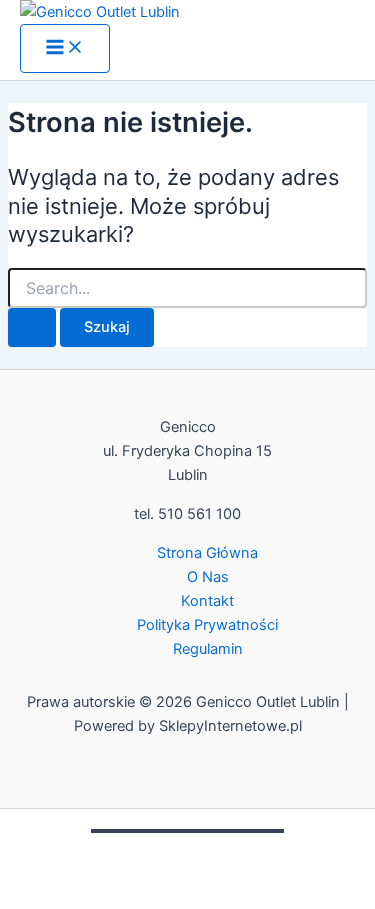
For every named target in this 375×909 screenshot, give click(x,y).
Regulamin (208, 649)
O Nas (208, 577)
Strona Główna (207, 553)
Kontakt (207, 601)
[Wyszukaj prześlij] (32, 327)
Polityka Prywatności (207, 625)
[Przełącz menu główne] (65, 48)
